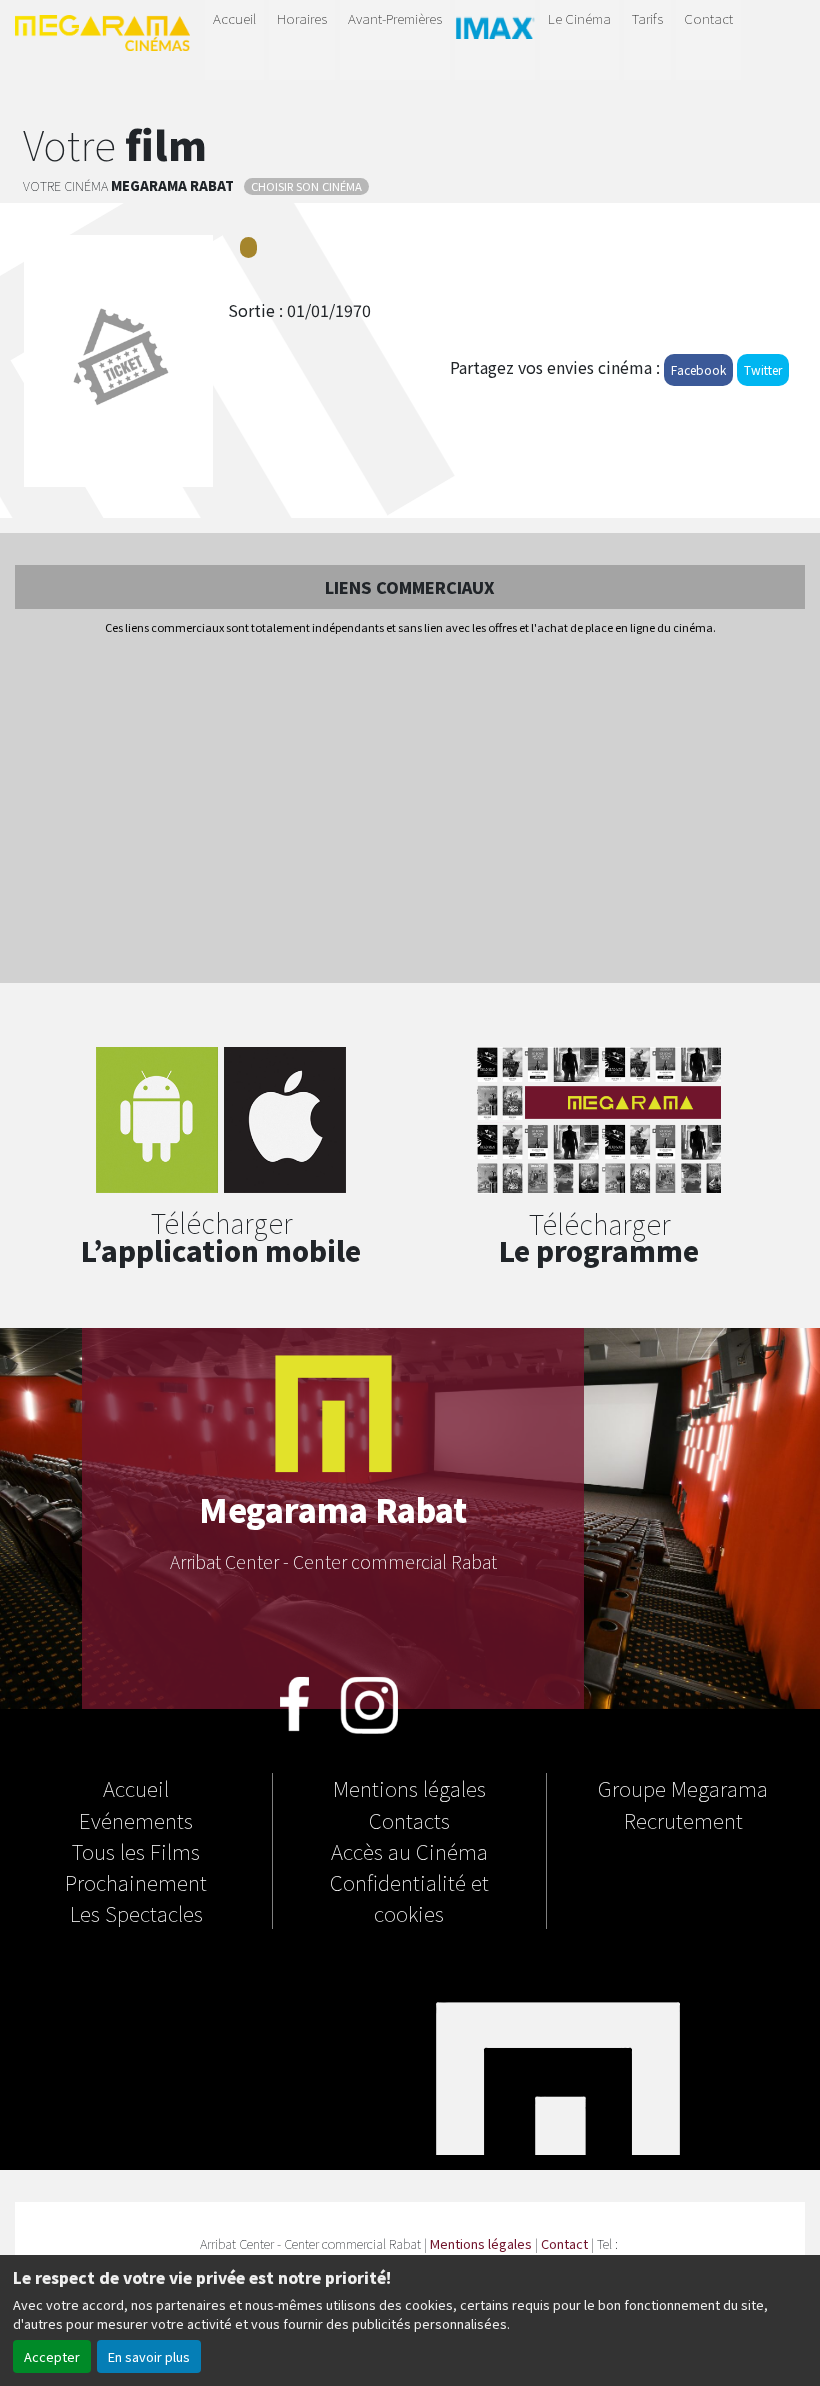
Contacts (409, 1820)
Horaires (302, 18)
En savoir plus (149, 2356)
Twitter (763, 369)
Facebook (698, 369)
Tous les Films (136, 1851)
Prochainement (136, 1882)
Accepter (52, 2356)
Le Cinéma (579, 18)
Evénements (136, 1820)
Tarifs (647, 18)
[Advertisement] (410, 811)
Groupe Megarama (683, 1788)
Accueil (234, 18)
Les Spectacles (136, 1913)
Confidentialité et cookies (409, 1897)
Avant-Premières (395, 18)
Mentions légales (409, 1788)
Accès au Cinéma (409, 1851)
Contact (708, 18)
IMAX (495, 36)
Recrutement (683, 1820)
